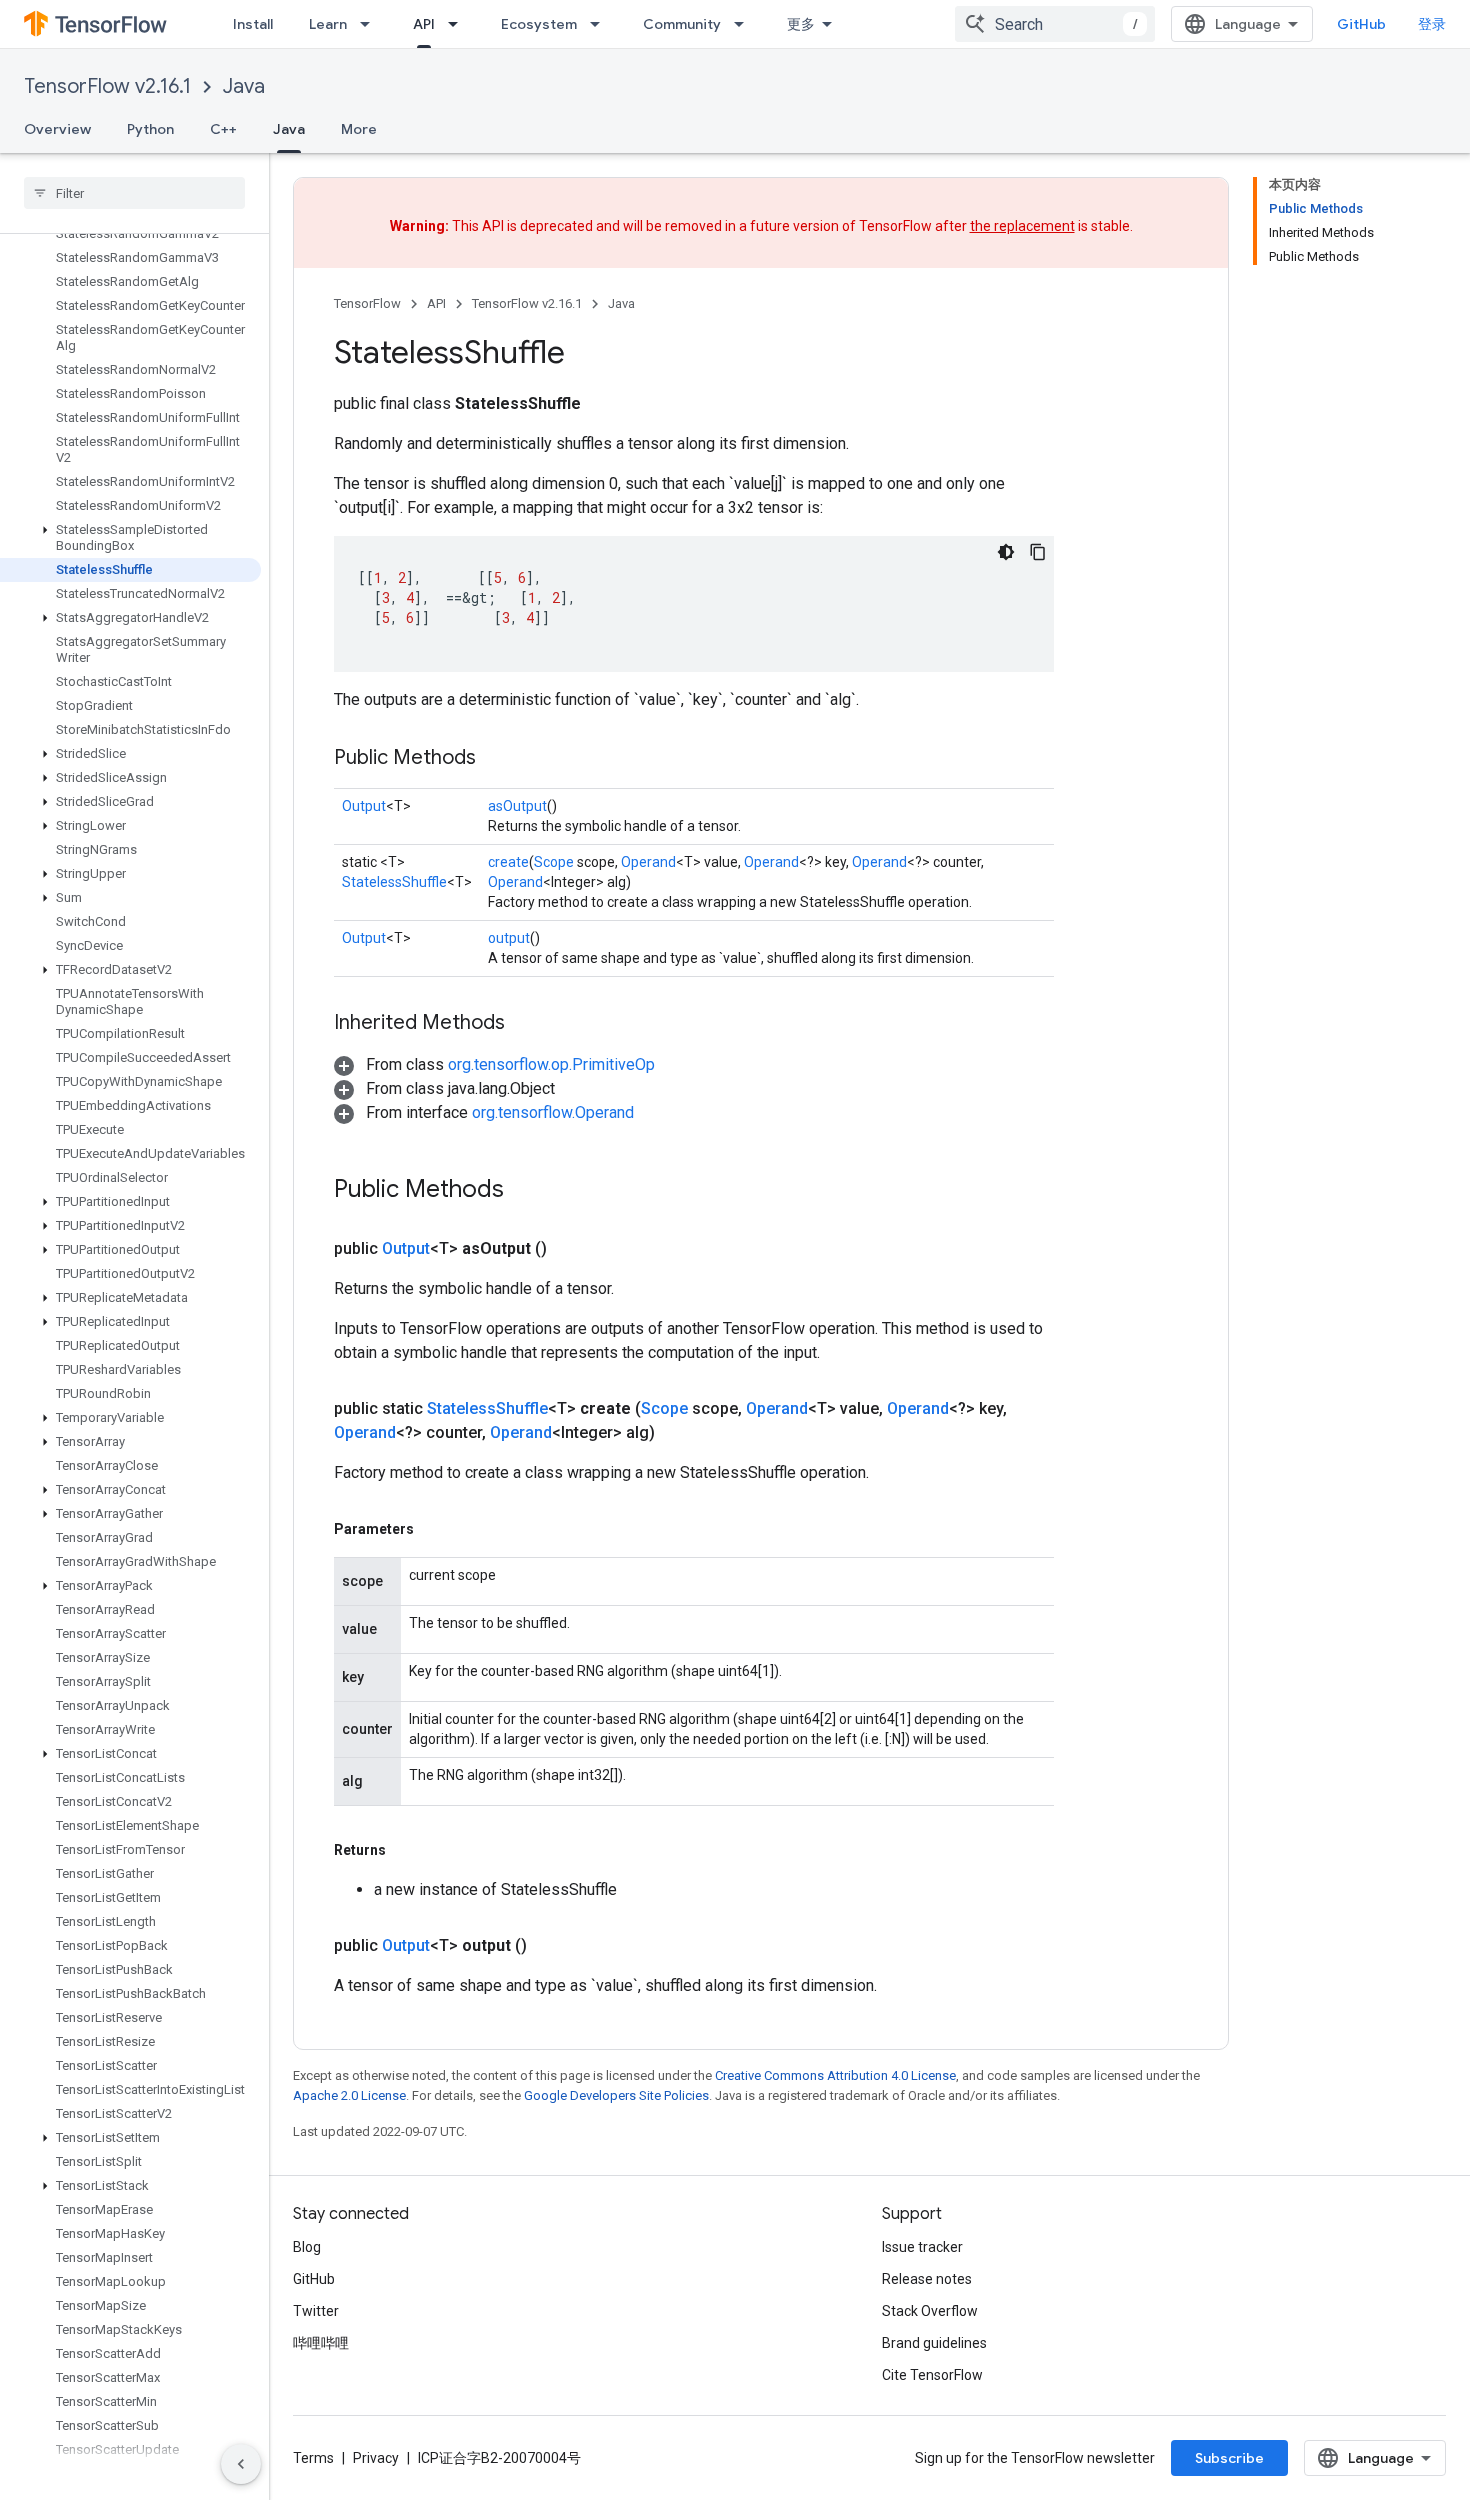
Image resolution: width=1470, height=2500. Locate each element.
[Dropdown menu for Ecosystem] (601, 24)
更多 (801, 24)
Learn (328, 24)
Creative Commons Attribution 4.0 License (835, 2075)
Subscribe (1229, 2458)
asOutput (517, 806)
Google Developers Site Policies (616, 2095)
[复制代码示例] (1038, 552)
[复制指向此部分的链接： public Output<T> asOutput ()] (571, 1249)
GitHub (1361, 24)
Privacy (376, 2458)
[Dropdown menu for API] (459, 24)
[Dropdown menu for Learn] (371, 24)
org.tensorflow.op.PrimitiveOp (551, 1064)
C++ (223, 129)
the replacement (1022, 226)
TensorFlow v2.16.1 (107, 86)
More (359, 129)
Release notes (927, 2279)
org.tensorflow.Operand (553, 1112)
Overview (57, 129)
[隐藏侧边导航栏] (241, 2464)
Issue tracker (922, 2247)
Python (150, 129)
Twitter (316, 2311)
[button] (130, 538)
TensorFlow (367, 303)
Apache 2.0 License (349, 2095)
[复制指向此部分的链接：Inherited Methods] (525, 1024)
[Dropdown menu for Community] (745, 24)
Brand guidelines (934, 2343)
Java (244, 86)
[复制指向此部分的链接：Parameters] (434, 1529)
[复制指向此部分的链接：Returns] (406, 1850)
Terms (313, 2458)
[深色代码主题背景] (1006, 552)
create (508, 862)
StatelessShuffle (394, 882)
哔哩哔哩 (321, 2343)
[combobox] (1055, 24)
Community (682, 24)
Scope (554, 862)
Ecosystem (539, 24)
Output (364, 806)
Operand (648, 862)
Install (253, 24)
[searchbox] (134, 193)
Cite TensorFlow (932, 2375)
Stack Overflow (930, 2311)
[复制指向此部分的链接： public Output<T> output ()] (551, 1946)
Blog (307, 2247)
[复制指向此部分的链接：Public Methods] (496, 759)
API (424, 24)
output (509, 938)
